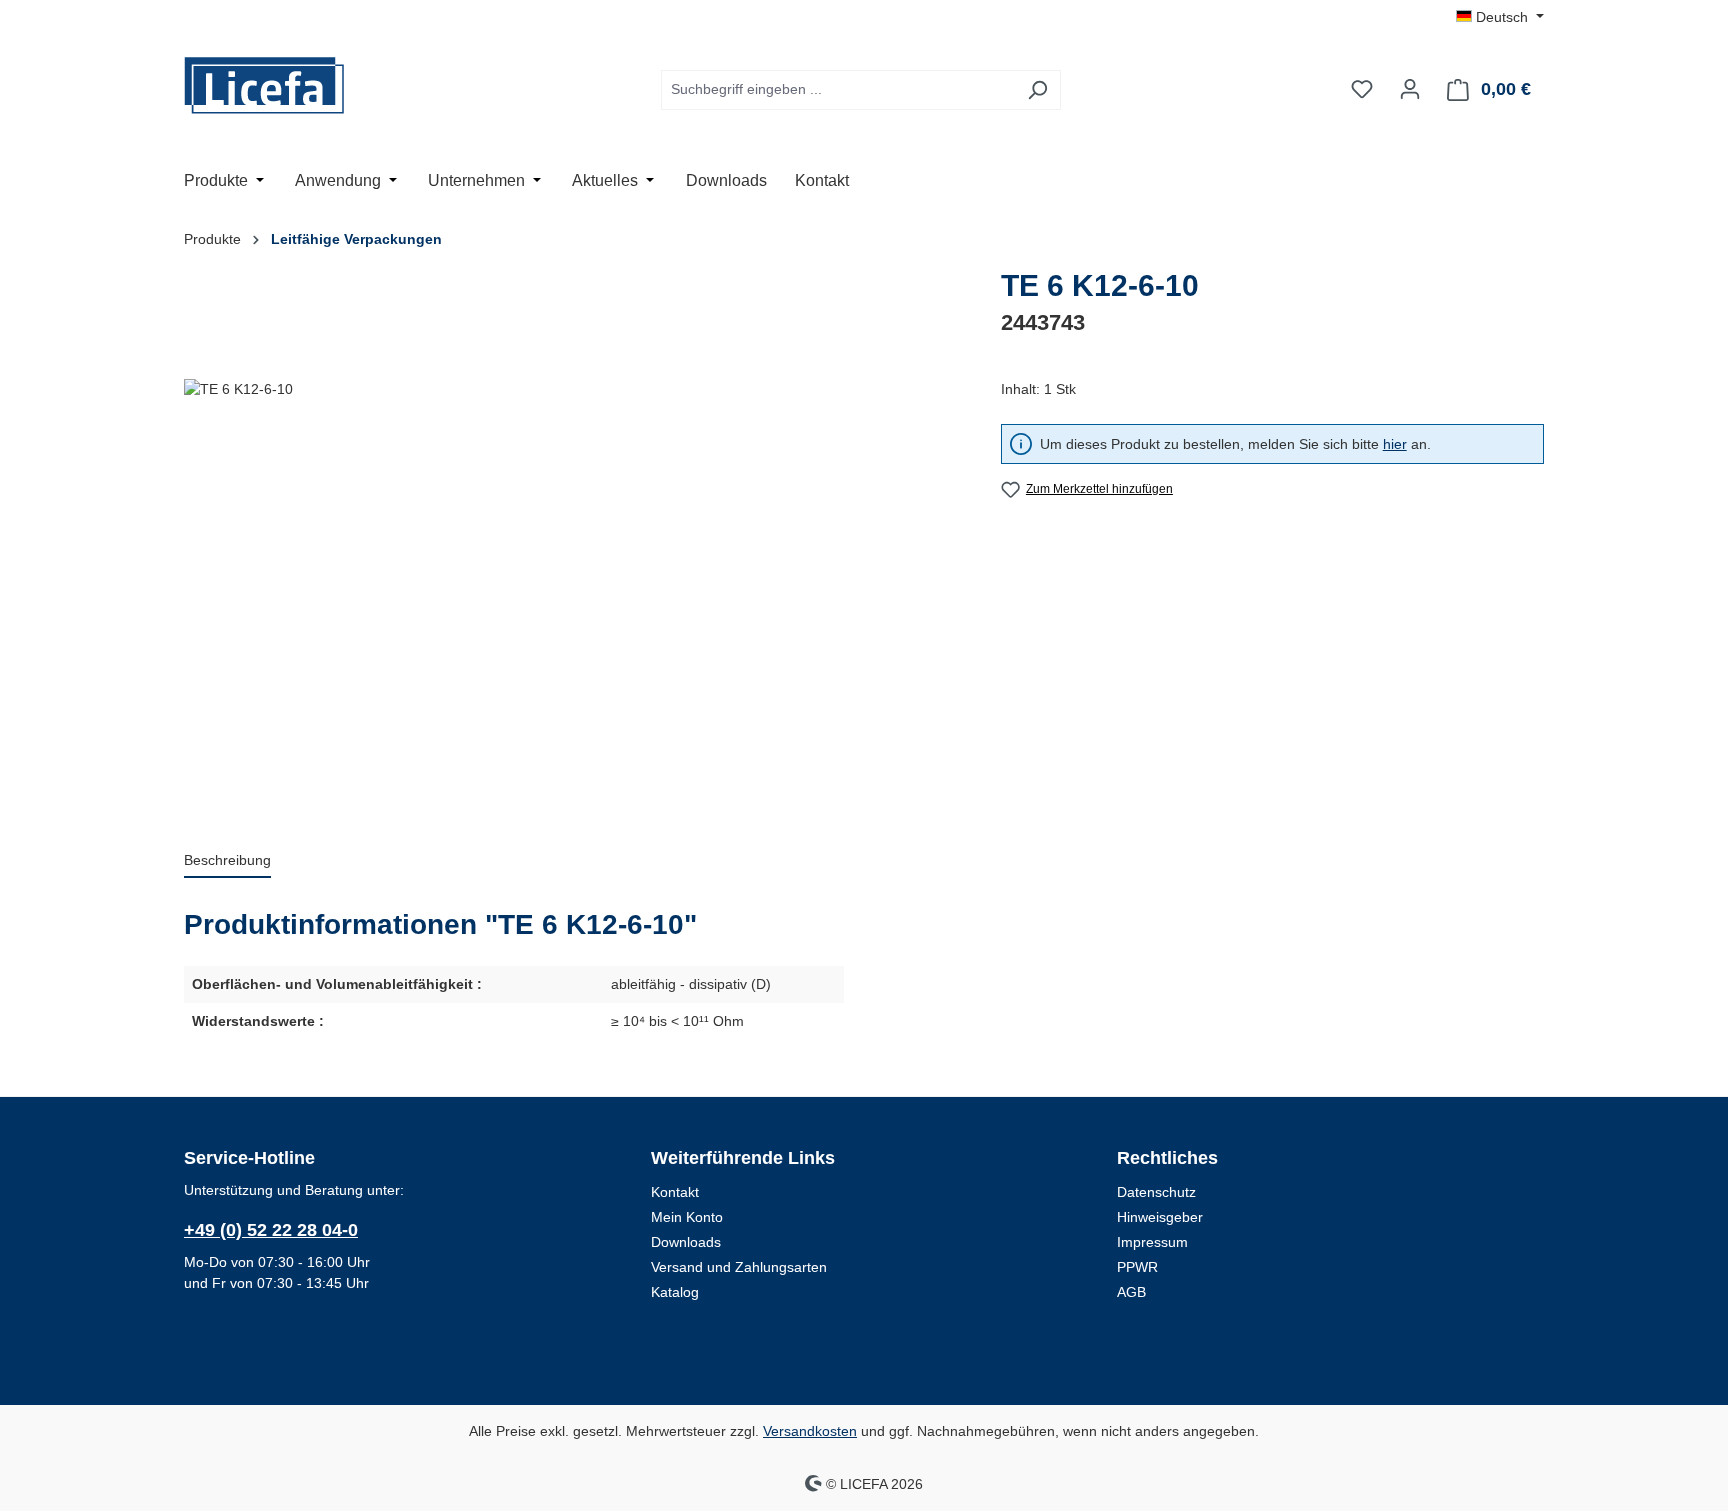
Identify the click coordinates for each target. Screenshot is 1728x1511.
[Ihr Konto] (1410, 89)
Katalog (675, 1292)
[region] (572, 594)
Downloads (686, 1242)
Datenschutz (1156, 1192)
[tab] (227, 861)
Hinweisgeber (1160, 1217)
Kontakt (675, 1192)
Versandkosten (810, 1431)
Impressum (1152, 1242)
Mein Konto (687, 1217)
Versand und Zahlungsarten (739, 1267)
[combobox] (838, 90)
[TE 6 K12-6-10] (572, 594)
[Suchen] (1037, 90)
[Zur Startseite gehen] (284, 85)
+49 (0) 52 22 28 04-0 (271, 1230)
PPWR (1137, 1267)
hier (1395, 444)
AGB (1131, 1292)
